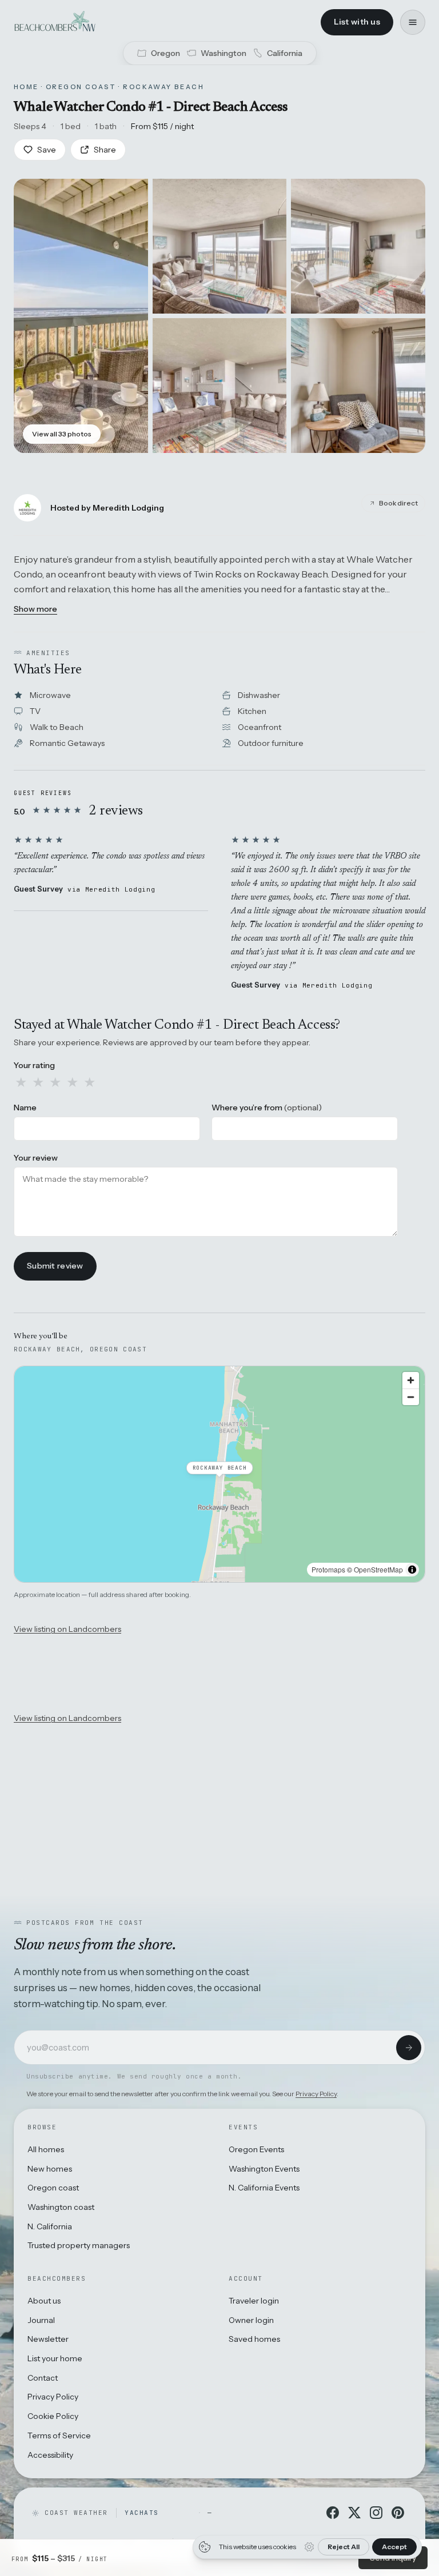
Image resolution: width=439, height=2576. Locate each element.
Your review (36, 1158)
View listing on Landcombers (67, 1629)
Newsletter (48, 2339)
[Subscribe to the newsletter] (409, 2048)
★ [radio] (21, 1082)
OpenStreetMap (378, 1569)
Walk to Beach (57, 727)
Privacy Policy (316, 2094)
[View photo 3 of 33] (358, 246)
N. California (50, 2226)
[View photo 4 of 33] (220, 386)
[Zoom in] (411, 1380)
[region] (219, 1474)
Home (26, 87)
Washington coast (61, 2207)
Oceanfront (260, 727)
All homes (46, 2149)
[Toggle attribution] (412, 1570)
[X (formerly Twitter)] (354, 2513)
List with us (357, 22)
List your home (55, 2358)
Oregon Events (256, 2149)
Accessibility (50, 2455)
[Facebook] (333, 2513)
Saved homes (254, 2339)
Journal (41, 2320)
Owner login (251, 2320)
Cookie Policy (53, 2416)
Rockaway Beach (163, 87)
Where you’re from (267, 1108)
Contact (43, 2378)
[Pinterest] (398, 2513)
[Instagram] (376, 2513)
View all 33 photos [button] (62, 434)
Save (47, 150)
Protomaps (328, 1569)
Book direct (398, 503)
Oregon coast (53, 2188)
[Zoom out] (411, 1397)
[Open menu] (413, 22)
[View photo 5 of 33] (358, 386)
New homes (50, 2169)
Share (105, 150)
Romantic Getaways (67, 743)
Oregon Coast (81, 87)
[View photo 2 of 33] (220, 246)
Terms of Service (59, 2435)
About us (44, 2301)
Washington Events (264, 2169)
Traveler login (254, 2301)
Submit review (55, 1266)
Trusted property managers (79, 2245)
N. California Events (264, 2188)
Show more (35, 609)
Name (25, 1108)
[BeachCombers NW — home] (55, 22)
